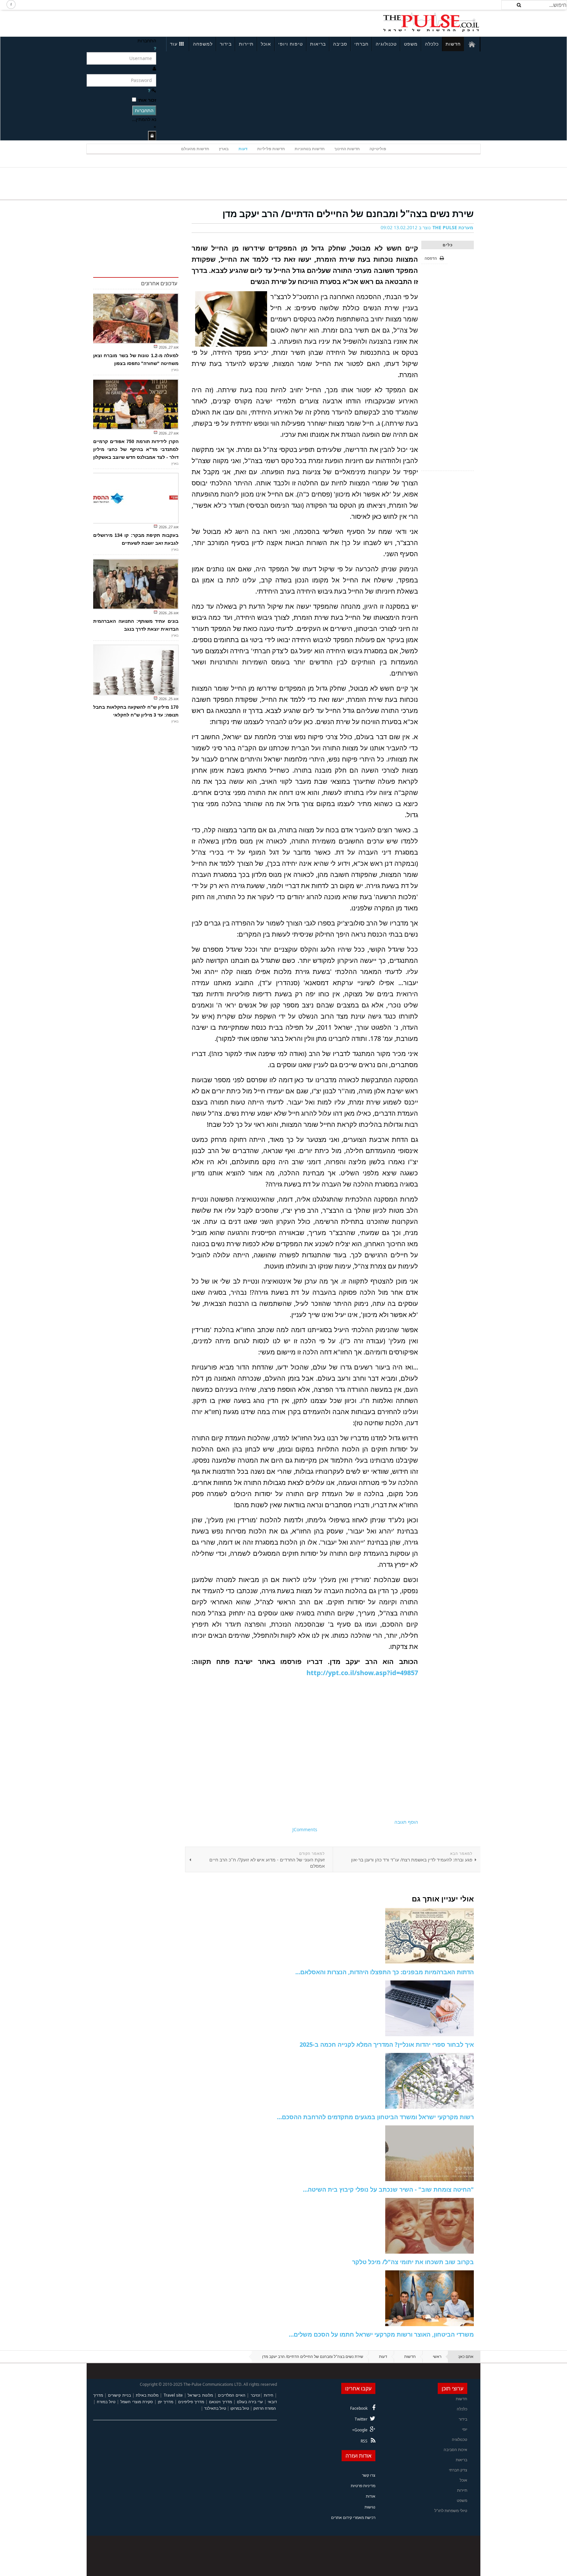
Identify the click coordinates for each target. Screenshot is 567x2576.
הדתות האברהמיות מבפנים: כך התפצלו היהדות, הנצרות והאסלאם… (385, 1972)
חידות (269, 2395)
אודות (371, 2496)
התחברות (144, 110)
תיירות (246, 44)
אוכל (266, 44)
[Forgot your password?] (149, 90)
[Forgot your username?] (155, 48)
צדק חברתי (458, 2470)
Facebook (359, 2408)
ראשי (437, 2356)
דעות (243, 149)
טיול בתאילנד (215, 2408)
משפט (411, 44)
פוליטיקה (378, 149)
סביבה (340, 44)
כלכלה (432, 44)
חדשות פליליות (271, 149)
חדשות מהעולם (195, 149)
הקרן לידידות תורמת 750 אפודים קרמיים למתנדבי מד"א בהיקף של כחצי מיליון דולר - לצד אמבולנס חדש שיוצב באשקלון (136, 449)
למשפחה (203, 44)
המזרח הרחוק (265, 2408)
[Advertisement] (174, 22)
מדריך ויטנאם (220, 2402)
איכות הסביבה (455, 2450)
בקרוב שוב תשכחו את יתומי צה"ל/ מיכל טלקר (413, 2262)
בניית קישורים (119, 2395)
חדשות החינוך (347, 149)
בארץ (224, 149)
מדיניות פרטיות (363, 2486)
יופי (465, 2429)
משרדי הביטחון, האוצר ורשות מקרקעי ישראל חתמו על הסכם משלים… (381, 2334)
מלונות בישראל (200, 2395)
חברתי (361, 44)
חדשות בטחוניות (310, 149)
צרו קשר (369, 2475)
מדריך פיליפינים (191, 2402)
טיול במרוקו (240, 2408)
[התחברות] (152, 136)
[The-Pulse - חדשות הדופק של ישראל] (431, 22)
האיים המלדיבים (232, 2395)
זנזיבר (255, 2395)
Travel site (173, 2395)
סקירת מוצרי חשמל (136, 2402)
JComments (305, 1829)
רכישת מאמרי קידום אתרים (353, 2517)
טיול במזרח (106, 2402)
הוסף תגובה (406, 1822)
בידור (226, 44)
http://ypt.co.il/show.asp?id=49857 (362, 1673)
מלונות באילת (147, 2395)
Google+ (360, 2430)
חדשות (453, 44)
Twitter (361, 2419)
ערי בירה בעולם (250, 2402)
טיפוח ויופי (291, 44)
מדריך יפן (166, 2402)
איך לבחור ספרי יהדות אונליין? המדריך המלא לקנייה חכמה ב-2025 (387, 2044)
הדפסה (431, 258)
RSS (364, 2441)
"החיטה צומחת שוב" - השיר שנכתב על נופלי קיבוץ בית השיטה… (388, 2189)
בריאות (318, 44)
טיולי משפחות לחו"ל (451, 2511)
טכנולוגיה (386, 44)
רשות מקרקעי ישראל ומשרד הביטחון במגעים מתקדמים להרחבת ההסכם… (375, 2117)
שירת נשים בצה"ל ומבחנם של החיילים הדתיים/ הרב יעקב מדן (348, 213)
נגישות (370, 2507)
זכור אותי (147, 100)
